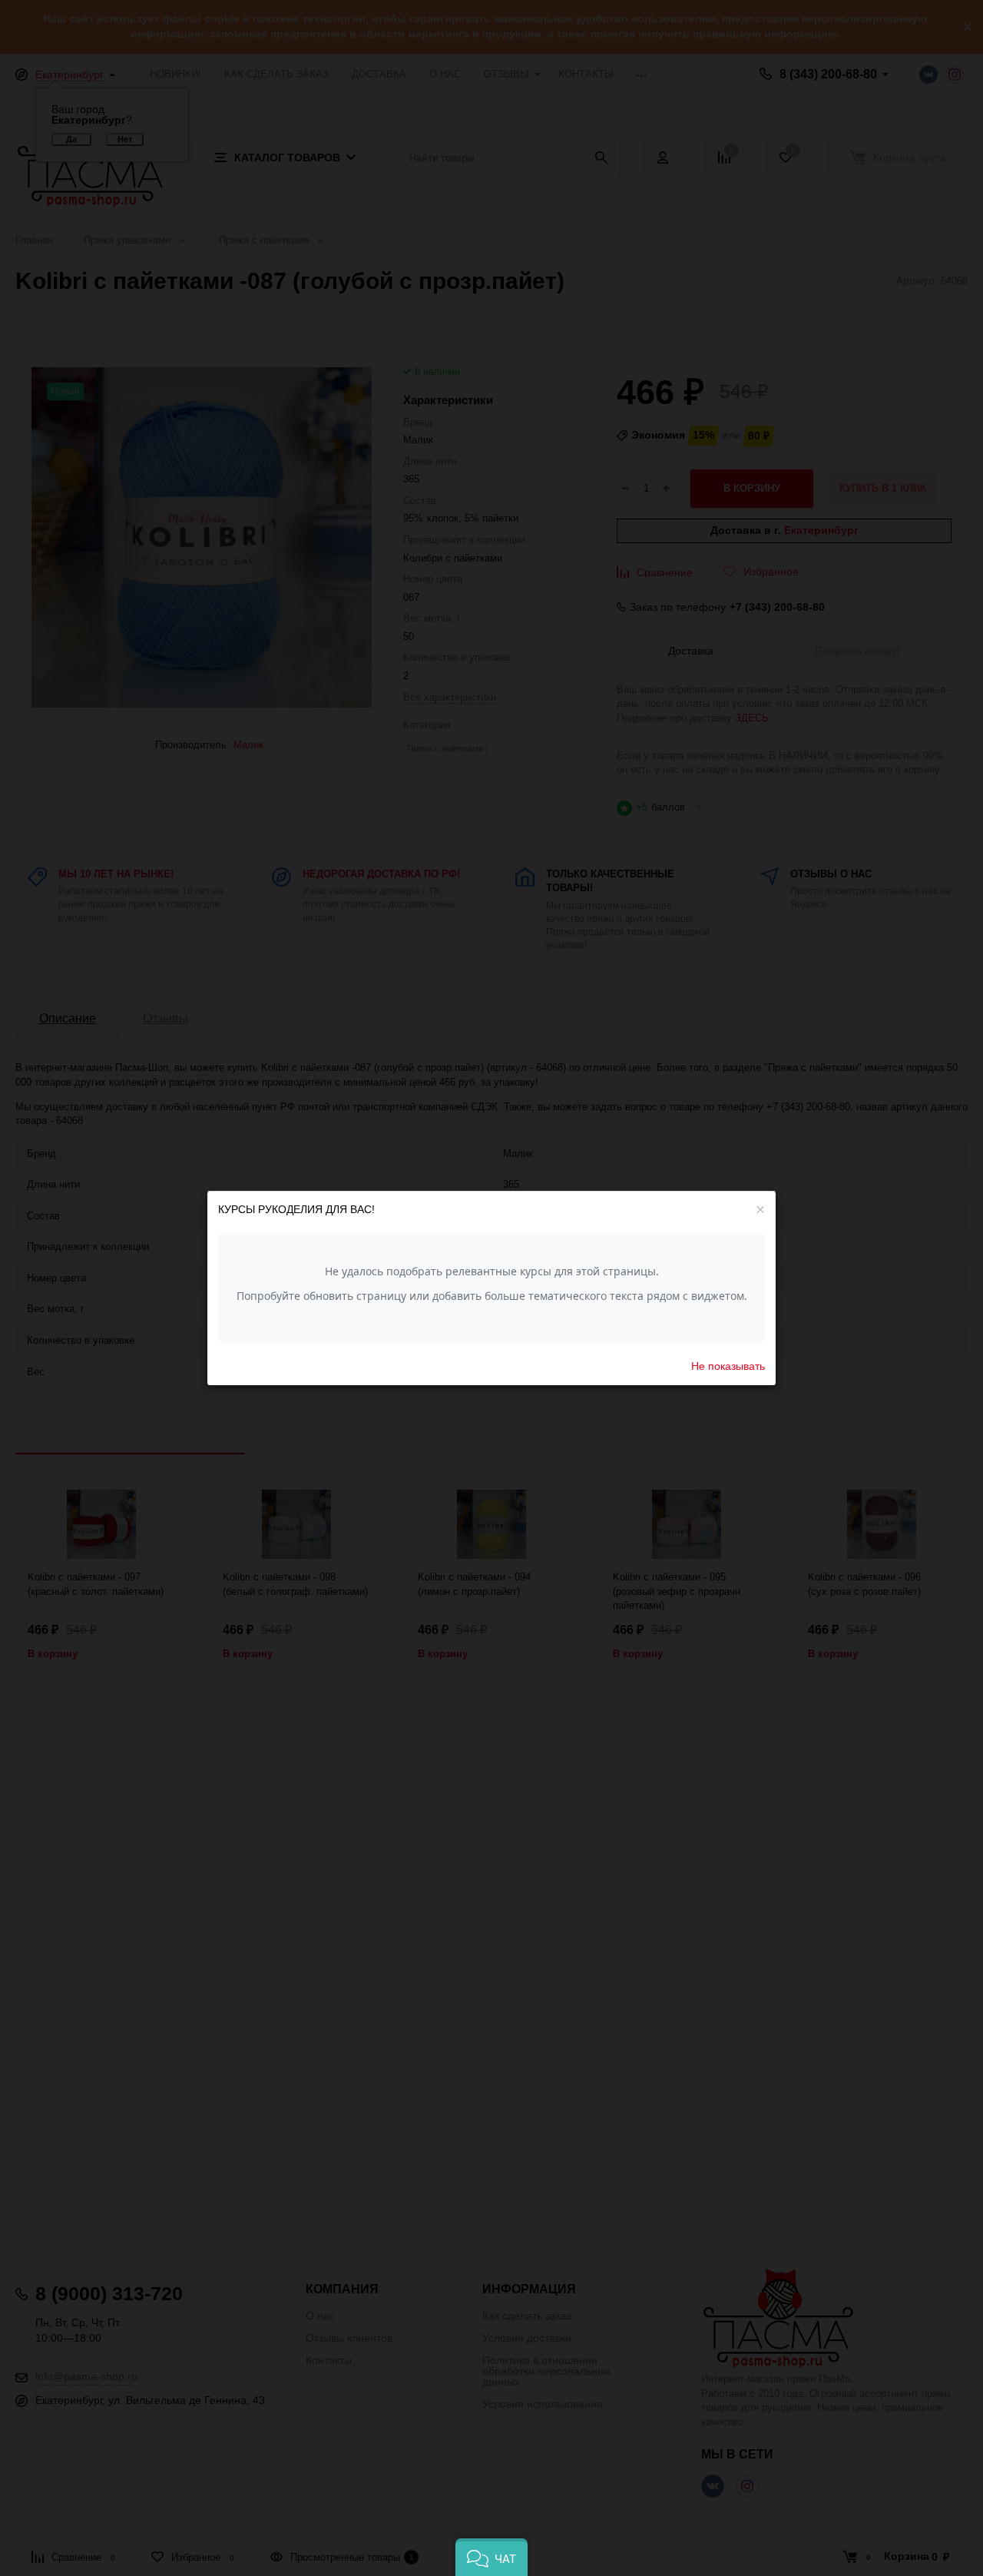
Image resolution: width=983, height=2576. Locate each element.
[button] (491, 2557)
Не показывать (728, 1365)
